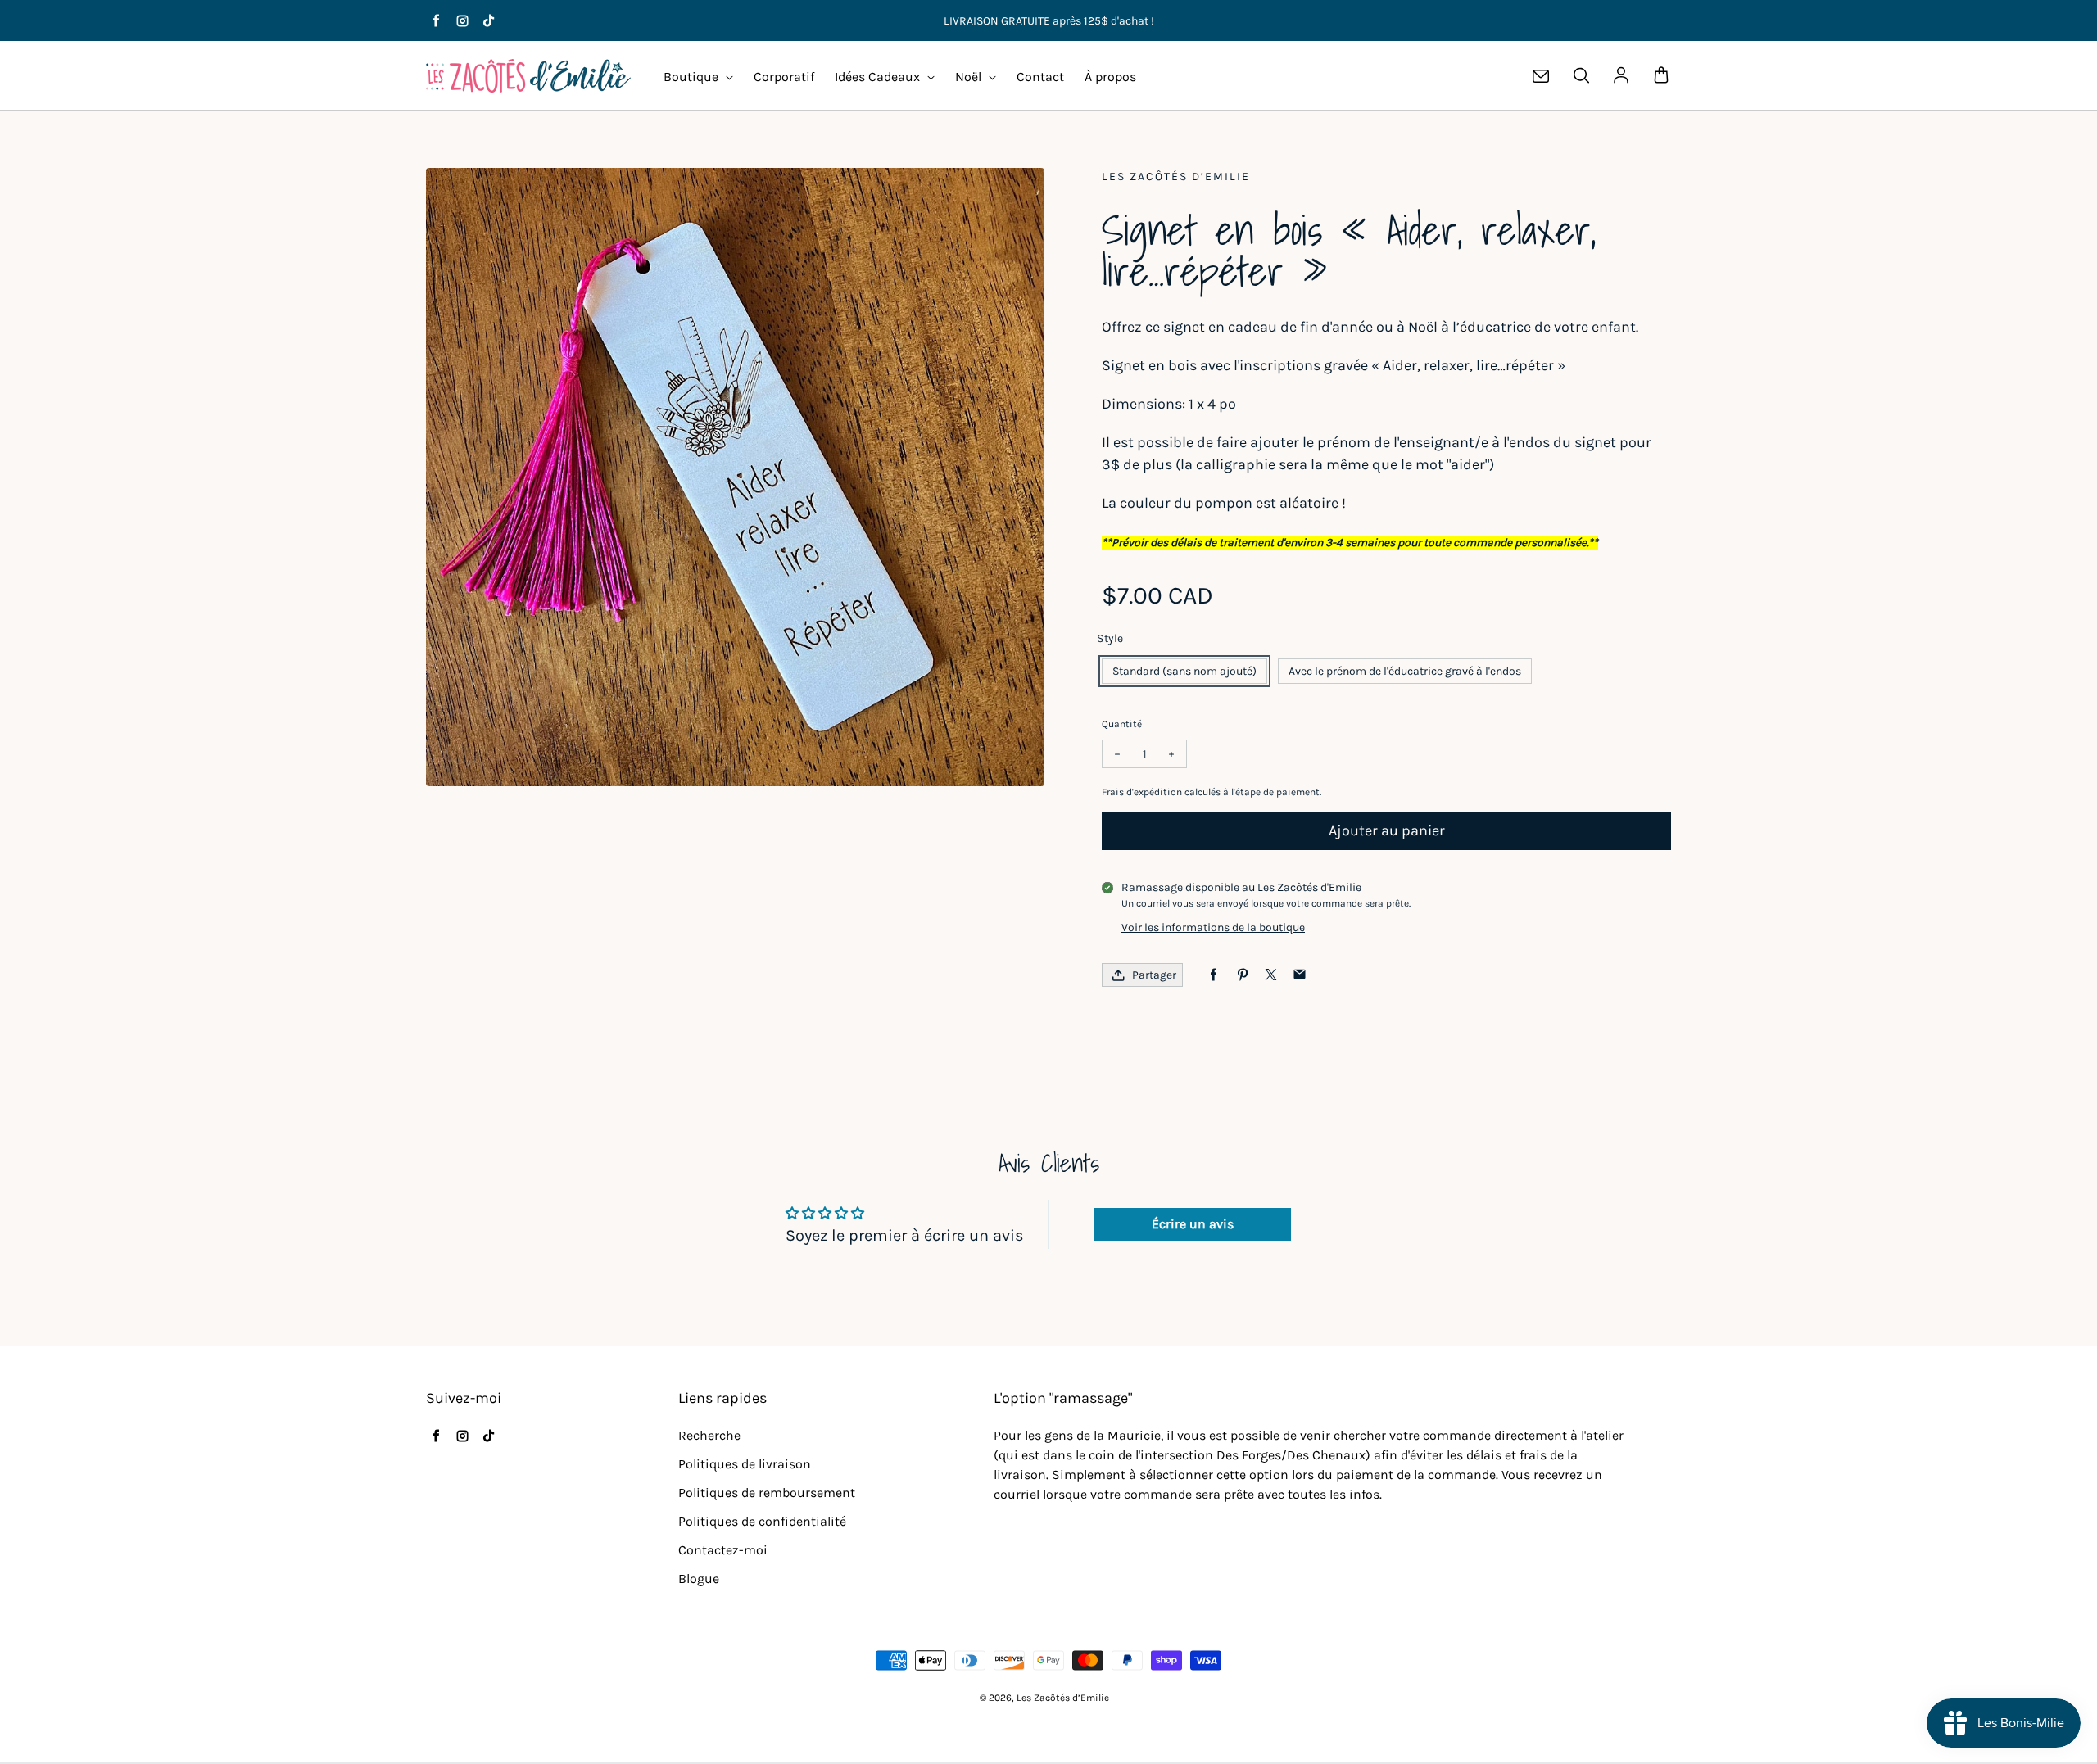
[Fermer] (1204, 738)
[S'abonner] (1172, 990)
